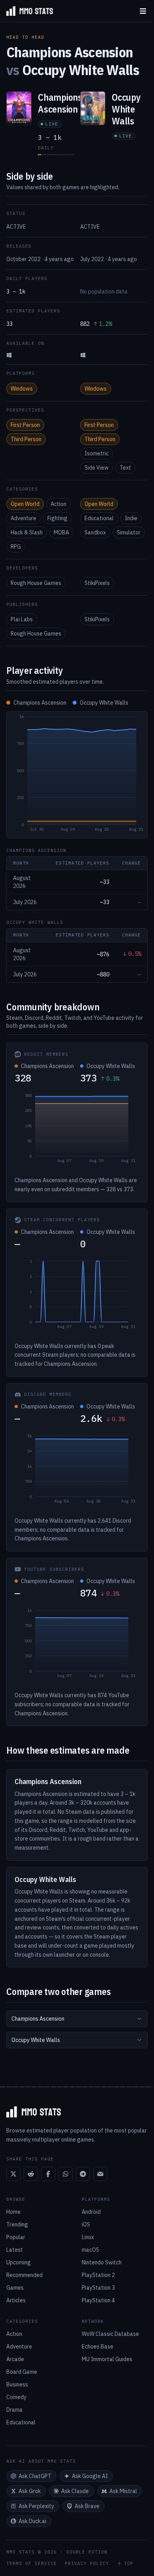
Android (91, 2212)
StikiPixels (97, 583)
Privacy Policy (87, 2564)
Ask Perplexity (36, 2506)
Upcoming (19, 2262)
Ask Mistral (123, 2491)
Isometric (97, 453)
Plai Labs (22, 619)
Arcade (15, 2359)
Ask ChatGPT (35, 2476)
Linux (88, 2237)
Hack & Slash (27, 532)
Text (125, 468)
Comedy (16, 2397)
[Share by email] (100, 2174)
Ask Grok (30, 2491)
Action (58, 504)
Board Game (22, 2372)
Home (13, 2212)
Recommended (24, 2275)
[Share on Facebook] (48, 2174)
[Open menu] (143, 11)
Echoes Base (98, 2347)
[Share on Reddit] (31, 2174)
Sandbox (95, 532)
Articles (16, 2300)
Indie (131, 518)
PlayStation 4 (98, 2300)
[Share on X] (13, 2174)
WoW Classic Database (110, 2334)
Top (129, 2564)
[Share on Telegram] (83, 2174)
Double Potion (87, 2552)
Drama (14, 2410)
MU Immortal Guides (107, 2359)
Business (17, 2384)
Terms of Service (32, 2564)
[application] (77, 775)
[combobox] (77, 2019)
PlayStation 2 (98, 2275)
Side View (97, 468)
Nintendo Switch (102, 2262)
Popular (16, 2237)
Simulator (129, 532)
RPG (16, 547)
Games (15, 2288)
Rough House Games (36, 583)
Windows (22, 389)
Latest (15, 2250)
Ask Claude (75, 2491)
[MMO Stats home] (26, 11)
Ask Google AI (90, 2476)
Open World (25, 504)
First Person (25, 425)
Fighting (57, 518)
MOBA (61, 532)
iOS (86, 2224)
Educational (99, 518)
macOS (90, 2250)
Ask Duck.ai (32, 2521)
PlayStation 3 (98, 2288)
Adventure (23, 518)
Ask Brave (87, 2506)
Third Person (26, 439)
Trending (17, 2224)
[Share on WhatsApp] (66, 2174)
